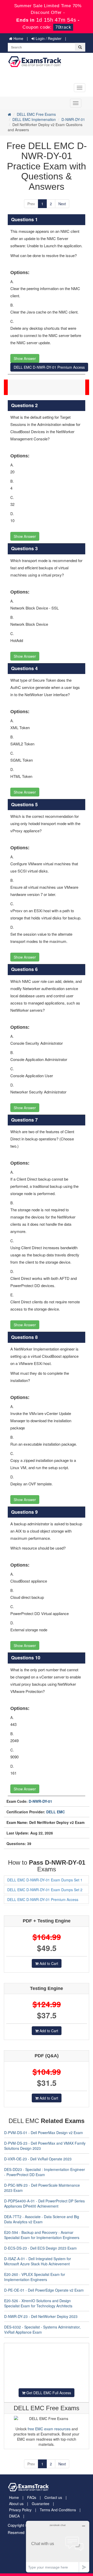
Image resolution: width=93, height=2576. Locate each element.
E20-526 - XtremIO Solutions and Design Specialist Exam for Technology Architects (38, 2303)
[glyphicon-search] (80, 47)
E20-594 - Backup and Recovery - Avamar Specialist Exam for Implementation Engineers (42, 2235)
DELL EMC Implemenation (34, 119)
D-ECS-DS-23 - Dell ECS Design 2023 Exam (40, 2248)
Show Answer (25, 358)
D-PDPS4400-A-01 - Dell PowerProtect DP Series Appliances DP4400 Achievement (44, 2203)
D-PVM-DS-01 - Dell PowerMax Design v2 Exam (44, 2133)
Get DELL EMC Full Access (48, 2393)
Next (62, 204)
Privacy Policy (20, 2510)
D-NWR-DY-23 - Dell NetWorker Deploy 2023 (41, 2316)
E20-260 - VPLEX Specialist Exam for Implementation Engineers (35, 2277)
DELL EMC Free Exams (36, 114)
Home (18, 38)
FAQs (32, 2497)
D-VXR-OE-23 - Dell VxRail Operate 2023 (38, 2159)
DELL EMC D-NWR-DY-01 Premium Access (49, 367)
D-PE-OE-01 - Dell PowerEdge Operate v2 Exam (44, 2290)
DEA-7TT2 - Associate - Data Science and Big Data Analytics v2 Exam (42, 2219)
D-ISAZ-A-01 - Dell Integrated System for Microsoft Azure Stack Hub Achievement (38, 2261)
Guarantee (41, 2504)
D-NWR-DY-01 (73, 119)
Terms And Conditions (58, 2510)
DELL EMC (56, 1812)
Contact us (53, 2497)
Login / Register (48, 38)
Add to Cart (48, 1963)
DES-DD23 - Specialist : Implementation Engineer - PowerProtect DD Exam (45, 2172)
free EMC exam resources (49, 2429)
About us (16, 2504)
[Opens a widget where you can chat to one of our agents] (58, 2546)
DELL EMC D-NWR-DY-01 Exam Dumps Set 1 (45, 1880)
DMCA (14, 2516)
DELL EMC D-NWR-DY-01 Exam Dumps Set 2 (45, 1890)
